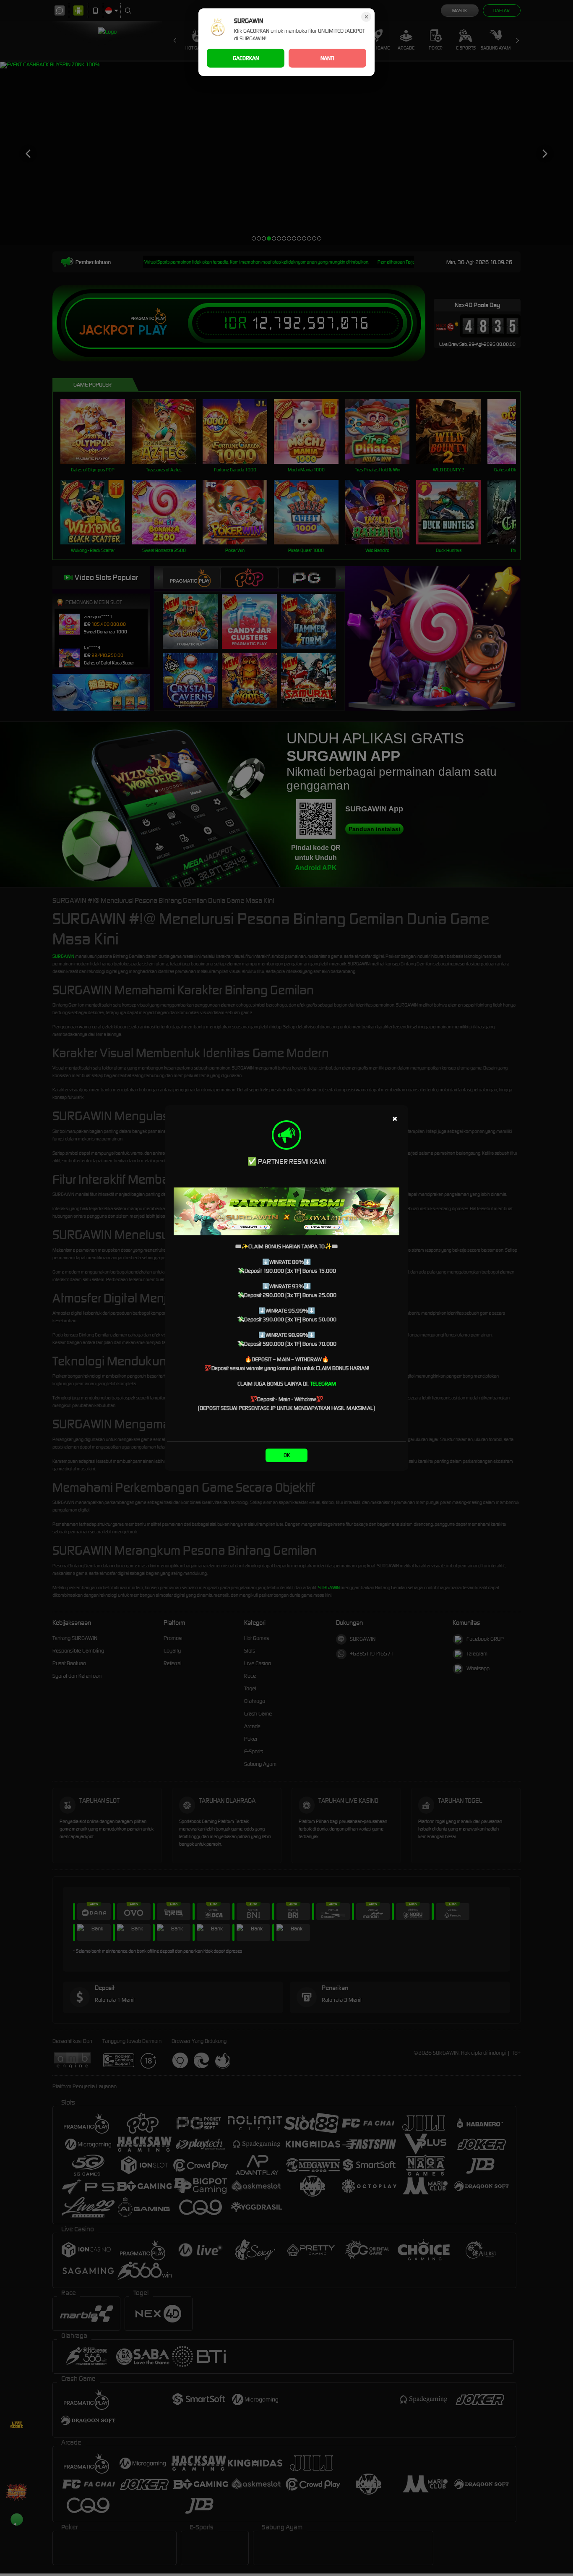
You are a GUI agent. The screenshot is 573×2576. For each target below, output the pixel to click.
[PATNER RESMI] (286, 1211)
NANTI (327, 58)
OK (287, 1455)
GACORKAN (246, 58)
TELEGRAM (323, 1384)
